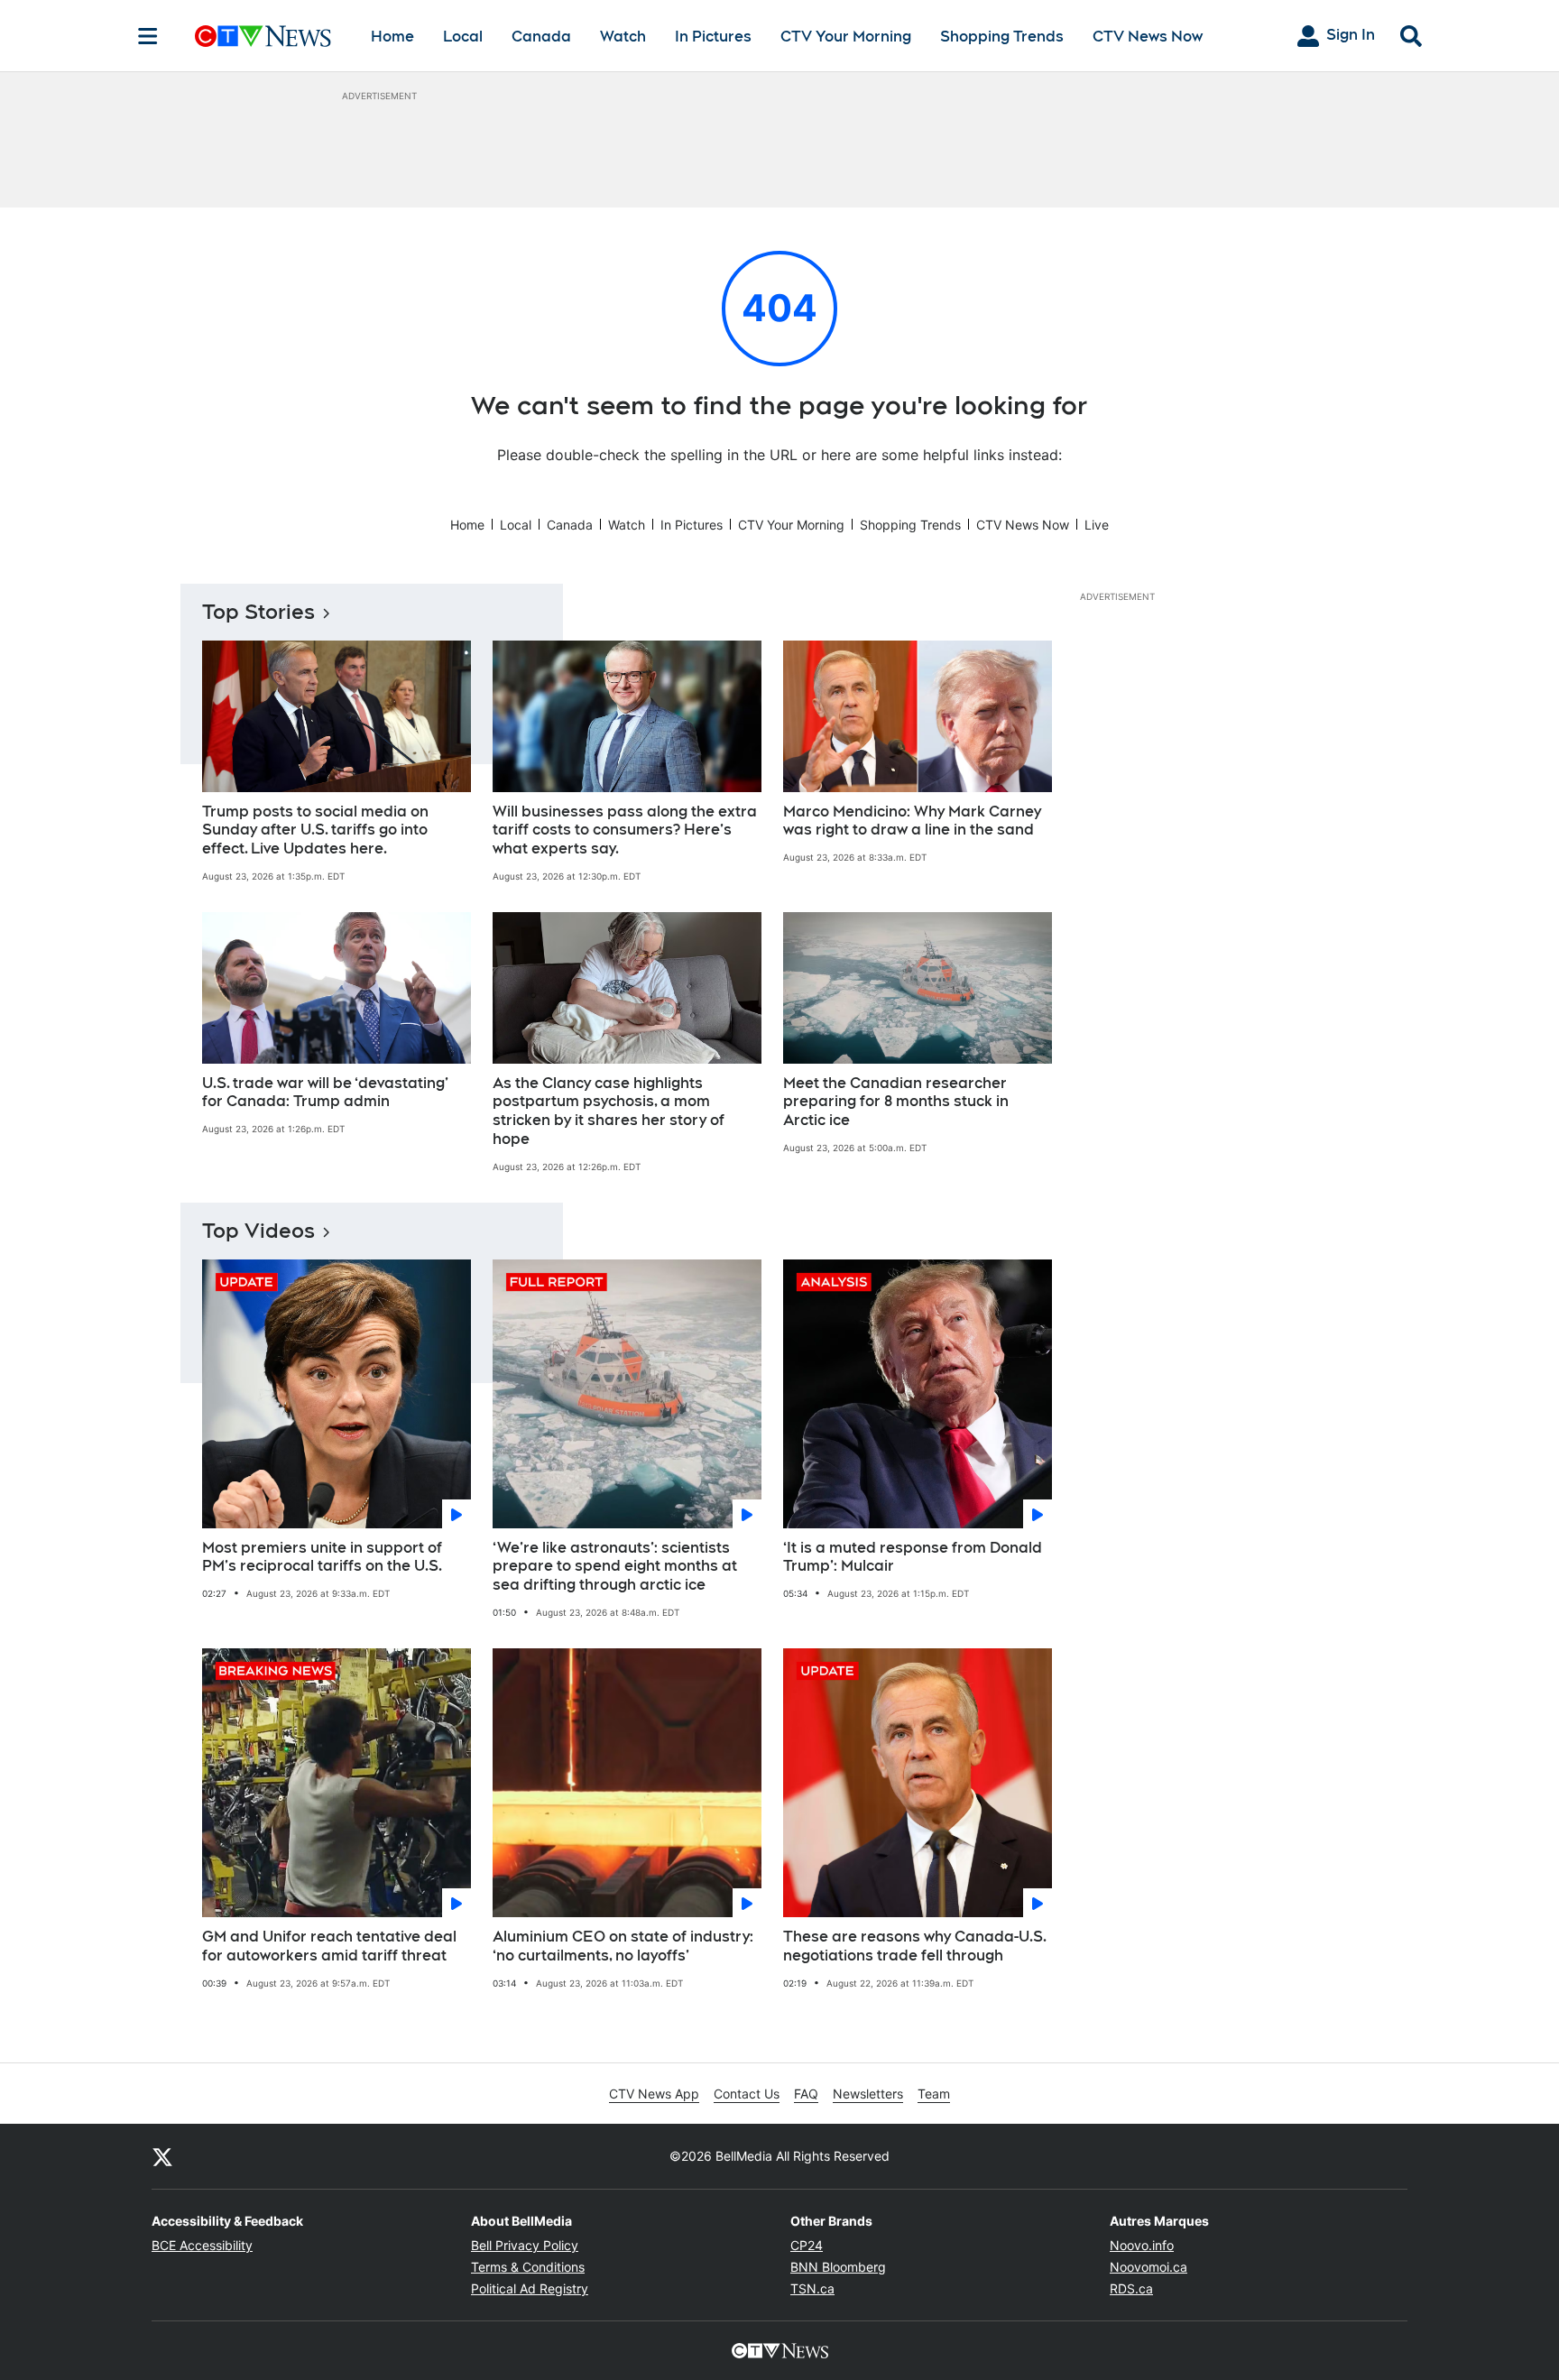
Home (392, 37)
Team (934, 2094)
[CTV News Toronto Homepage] (263, 36)
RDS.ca (1131, 2288)
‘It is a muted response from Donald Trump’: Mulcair (913, 1557)
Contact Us (747, 2094)
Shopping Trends (1002, 37)
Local (463, 37)
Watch (623, 37)
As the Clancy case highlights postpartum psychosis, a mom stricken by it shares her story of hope (609, 1111)
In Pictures (713, 37)
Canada (541, 37)
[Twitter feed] (162, 2156)
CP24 (807, 2245)
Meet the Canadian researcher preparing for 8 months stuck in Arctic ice (896, 1102)
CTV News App (654, 2094)
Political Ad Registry (530, 2288)
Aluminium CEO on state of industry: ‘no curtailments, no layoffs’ (623, 1946)
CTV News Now (1148, 37)
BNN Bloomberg (838, 2267)
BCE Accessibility (202, 2245)
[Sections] (148, 36)
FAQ (806, 2094)
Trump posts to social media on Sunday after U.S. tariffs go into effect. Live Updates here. (315, 830)
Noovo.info (1142, 2245)
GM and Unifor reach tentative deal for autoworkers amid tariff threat (329, 1946)
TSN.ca (812, 2288)
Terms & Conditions (528, 2267)
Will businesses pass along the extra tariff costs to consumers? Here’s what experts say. (625, 830)
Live (1097, 525)
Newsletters (868, 2094)
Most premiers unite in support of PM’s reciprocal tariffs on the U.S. (322, 1557)
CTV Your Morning (846, 37)
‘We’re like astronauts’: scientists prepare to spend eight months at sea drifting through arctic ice (615, 1567)
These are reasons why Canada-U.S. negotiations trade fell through (915, 1946)
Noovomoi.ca (1148, 2267)
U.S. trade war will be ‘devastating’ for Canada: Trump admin (325, 1093)
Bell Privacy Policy (525, 2245)
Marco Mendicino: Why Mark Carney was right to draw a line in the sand (912, 821)
